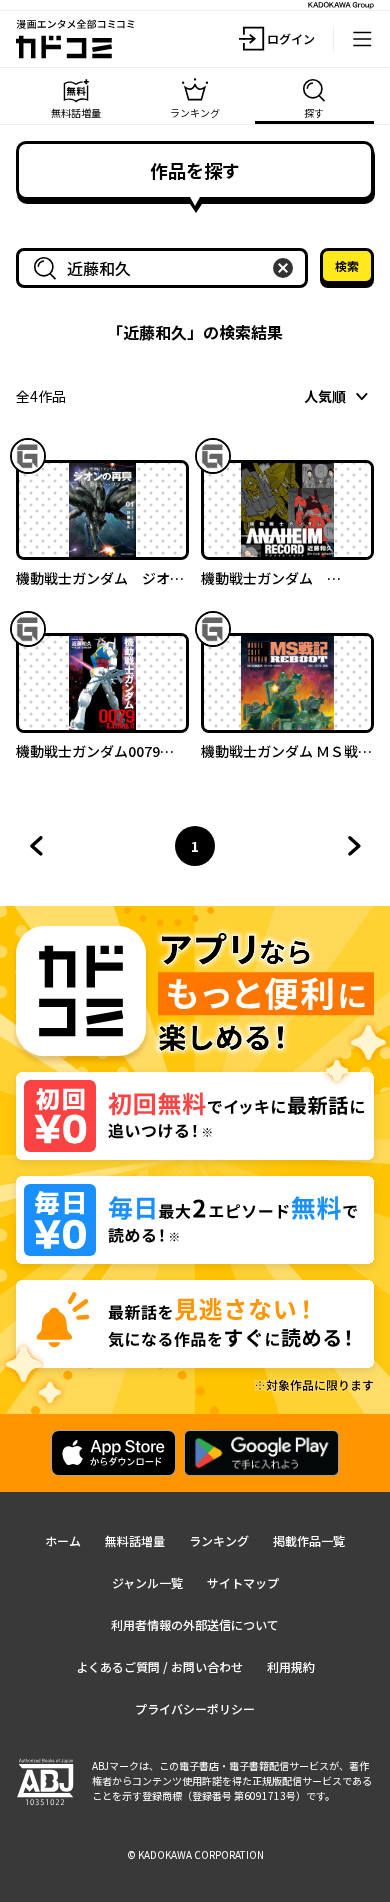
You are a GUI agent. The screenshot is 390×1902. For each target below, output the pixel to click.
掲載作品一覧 (309, 1540)
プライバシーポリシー (195, 1708)
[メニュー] (362, 39)
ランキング (219, 1540)
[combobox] (166, 268)
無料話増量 (135, 1540)
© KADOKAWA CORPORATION (195, 1854)
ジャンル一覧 (147, 1582)
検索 (347, 265)
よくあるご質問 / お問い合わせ (159, 1666)
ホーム (63, 1540)
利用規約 (291, 1666)
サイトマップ (243, 1582)
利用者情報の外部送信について (195, 1624)
